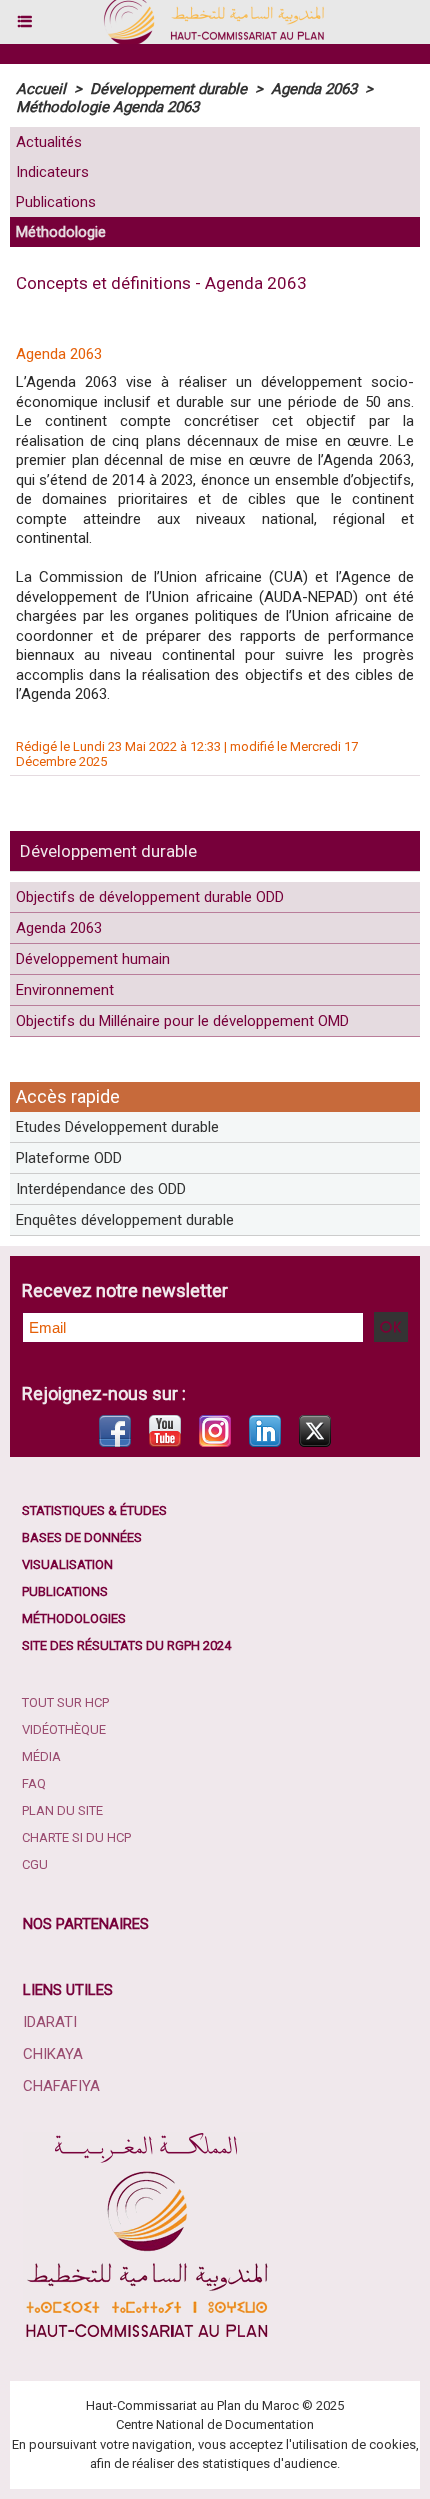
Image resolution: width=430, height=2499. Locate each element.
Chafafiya (61, 2086)
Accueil (41, 89)
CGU (35, 1864)
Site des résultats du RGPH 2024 (126, 1645)
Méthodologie (61, 232)
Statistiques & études (94, 1510)
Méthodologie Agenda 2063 (107, 107)
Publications (56, 202)
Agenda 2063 (59, 928)
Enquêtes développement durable (125, 1220)
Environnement (65, 990)
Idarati (50, 2022)
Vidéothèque (64, 1729)
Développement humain (93, 959)
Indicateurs (52, 172)
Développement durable (108, 851)
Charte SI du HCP (76, 1837)
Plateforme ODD (69, 1158)
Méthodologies (74, 1618)
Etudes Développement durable (117, 1127)
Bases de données (82, 1537)
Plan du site (62, 1810)
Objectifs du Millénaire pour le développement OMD (182, 1021)
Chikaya (53, 2054)
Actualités (49, 142)
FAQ (34, 1783)
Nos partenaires (86, 1924)
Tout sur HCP (65, 1702)
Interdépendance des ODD (101, 1189)
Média (41, 1756)
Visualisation (67, 1564)
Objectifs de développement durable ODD (150, 897)
